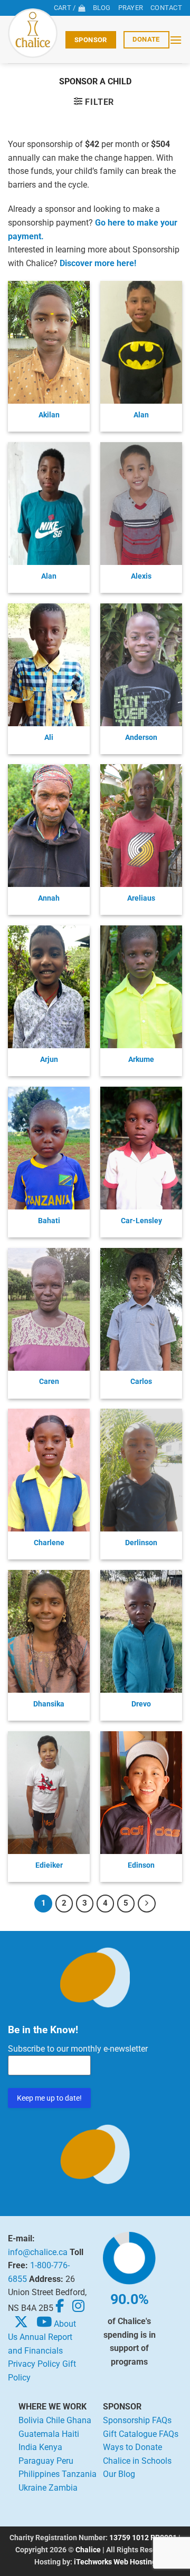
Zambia (63, 2488)
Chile (55, 2420)
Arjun (49, 1059)
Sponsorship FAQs (137, 2420)
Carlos (141, 1381)
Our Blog (119, 2474)
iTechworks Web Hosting (115, 2562)
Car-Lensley (141, 1221)
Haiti (70, 2434)
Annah (49, 898)
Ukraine (32, 2488)
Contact (166, 8)
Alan (141, 415)
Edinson (141, 1865)
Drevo (141, 1704)
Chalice (88, 2550)
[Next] (147, 1904)
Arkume (141, 1059)
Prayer (131, 8)
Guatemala (39, 2434)
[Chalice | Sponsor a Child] (33, 33)
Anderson (141, 737)
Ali (49, 737)
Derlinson (141, 1543)
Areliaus (141, 898)
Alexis (141, 576)
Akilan (49, 415)
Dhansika (49, 1704)
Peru (65, 2461)
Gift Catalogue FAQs (141, 2434)
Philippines (39, 2474)
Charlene (49, 1543)
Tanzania (79, 2474)
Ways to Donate (132, 2447)
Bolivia (31, 2420)
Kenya (51, 2447)
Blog (102, 8)
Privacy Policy (34, 2364)
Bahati (49, 1221)
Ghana (79, 2420)
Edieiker (49, 1865)
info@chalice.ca (38, 2252)
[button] (176, 40)
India (28, 2447)
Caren (49, 1381)
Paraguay (36, 2461)
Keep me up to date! (49, 2098)
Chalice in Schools (137, 2461)
